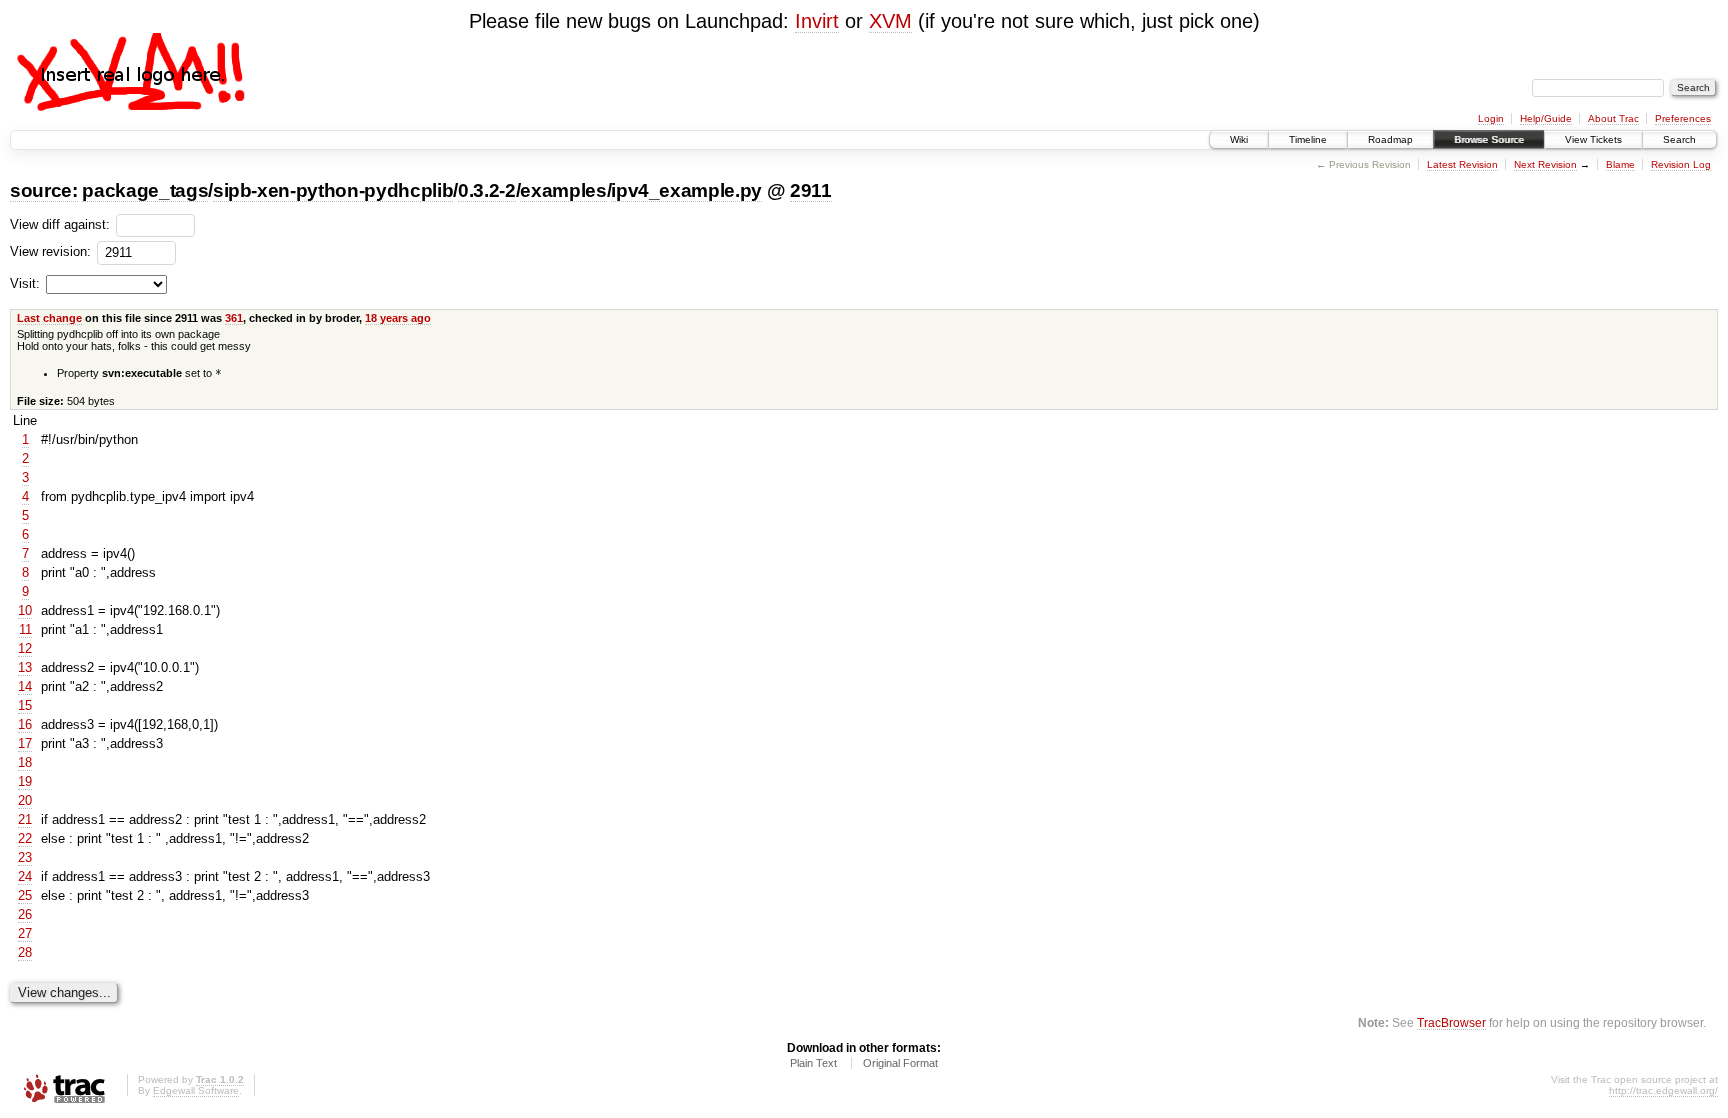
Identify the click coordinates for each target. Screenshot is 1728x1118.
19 (25, 781)
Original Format (900, 1063)
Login (1491, 118)
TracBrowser (1451, 1022)
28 (25, 952)
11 (25, 629)
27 (25, 933)
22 (25, 838)
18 (25, 762)
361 (234, 318)
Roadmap (1390, 139)
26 (25, 914)
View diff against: (62, 224)
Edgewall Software (196, 1090)
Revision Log (1681, 164)
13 (25, 667)
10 (25, 610)
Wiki (1239, 139)
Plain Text (813, 1063)
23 (25, 857)
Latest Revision (1462, 164)
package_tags (145, 190)
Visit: (25, 283)
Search (1679, 139)
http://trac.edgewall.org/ (1663, 1090)
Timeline (1308, 139)
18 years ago (398, 318)
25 (25, 895)
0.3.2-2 (487, 190)
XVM (890, 21)
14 (25, 686)
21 (25, 819)
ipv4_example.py (686, 190)
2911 (811, 190)
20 (25, 800)
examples (563, 190)
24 (25, 876)
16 (25, 724)
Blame (1620, 164)
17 (25, 743)
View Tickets (1593, 139)
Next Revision (1545, 164)
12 (25, 648)
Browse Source (1489, 139)
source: (44, 190)
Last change (49, 318)
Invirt (817, 21)
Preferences (1683, 118)
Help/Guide (1546, 118)
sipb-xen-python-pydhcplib (333, 190)
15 (25, 705)
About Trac (1613, 118)
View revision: (50, 251)
